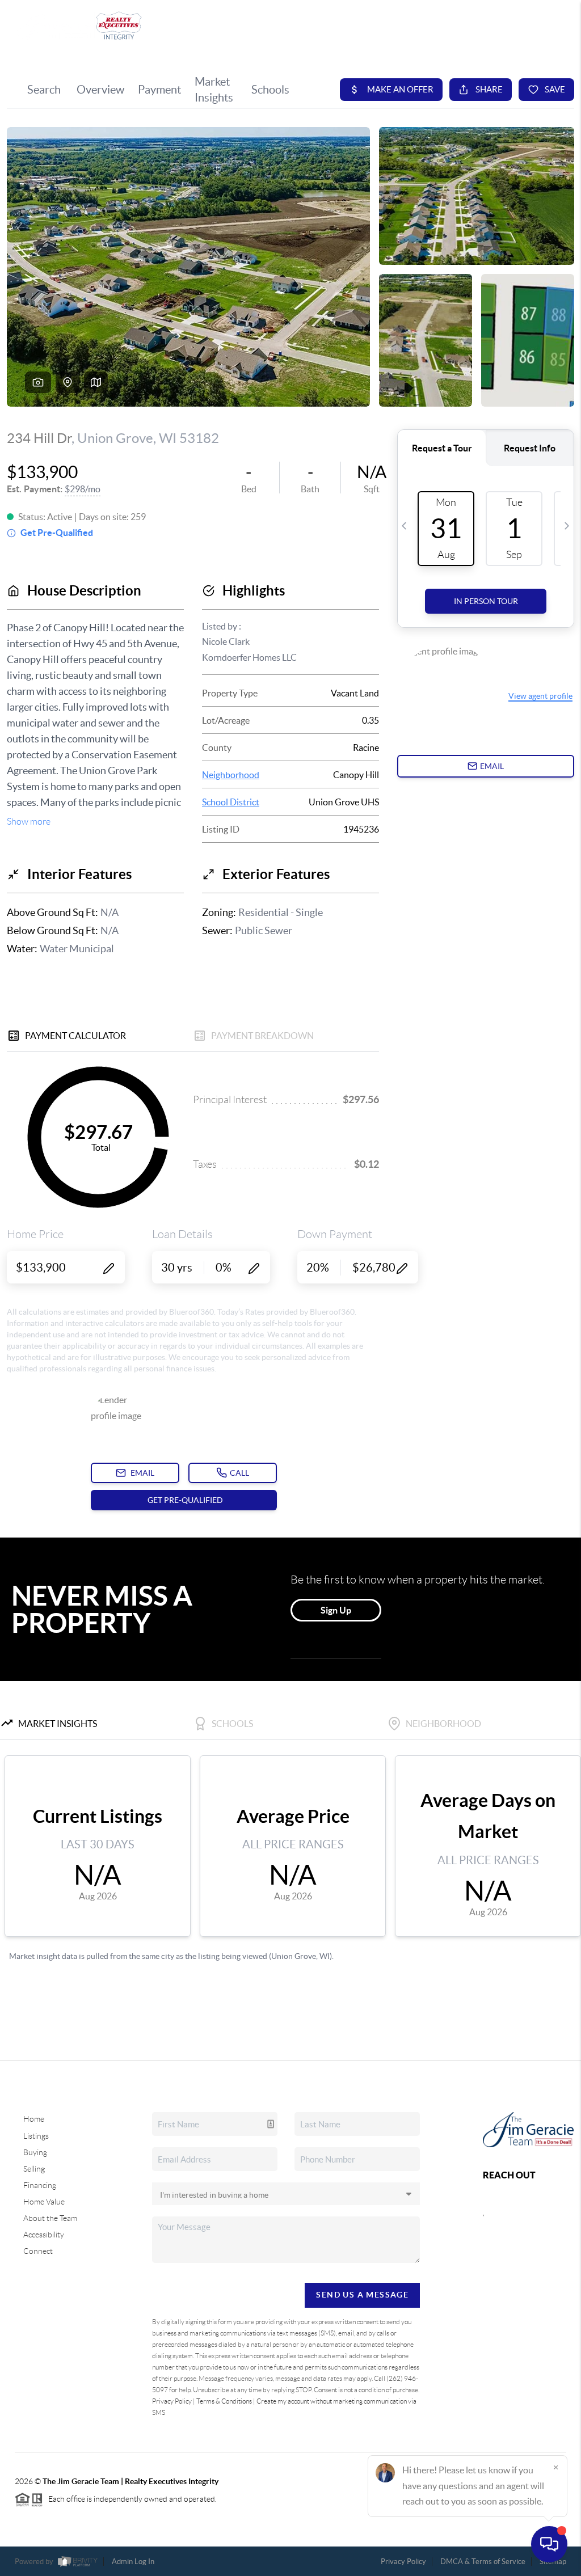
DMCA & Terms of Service (483, 2562)
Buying (35, 2152)
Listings (36, 2136)
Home (34, 2119)
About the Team (50, 2218)
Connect (38, 2251)
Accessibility (44, 2235)
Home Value (44, 2202)
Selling (34, 2169)
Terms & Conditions (224, 2401)
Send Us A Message (362, 2295)
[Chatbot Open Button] (549, 2544)
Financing (40, 2185)
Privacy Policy (172, 2401)
